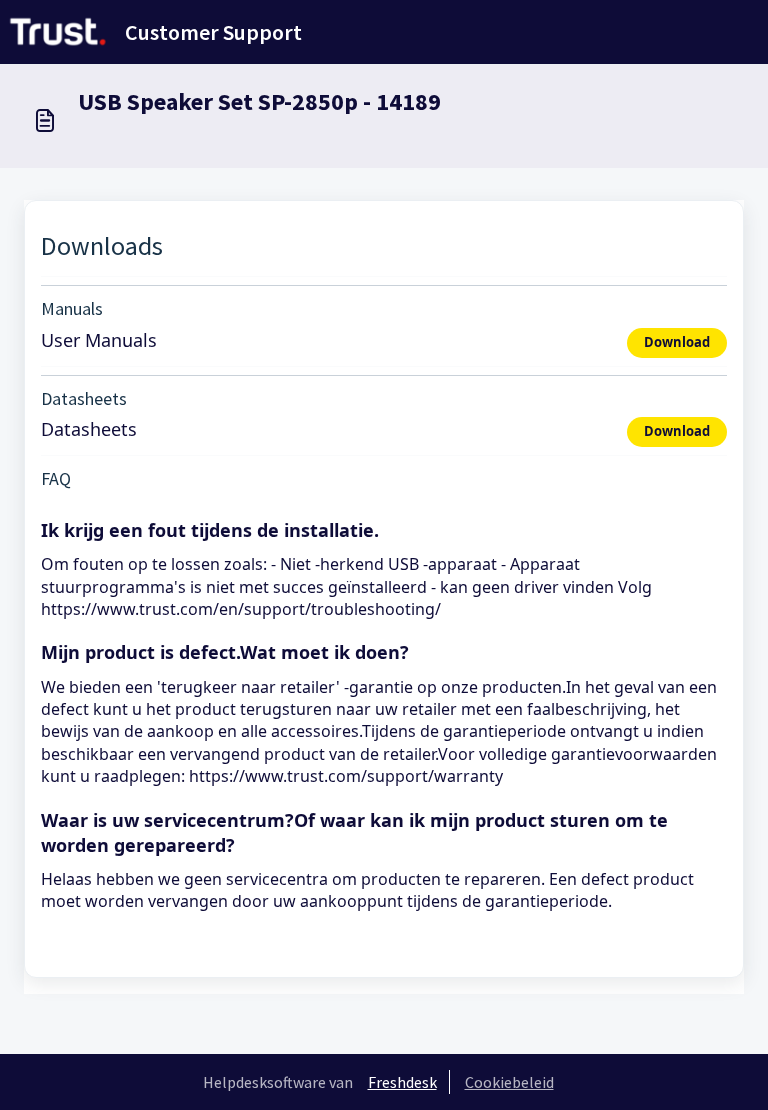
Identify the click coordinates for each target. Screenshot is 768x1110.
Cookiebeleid (509, 1082)
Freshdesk (402, 1082)
